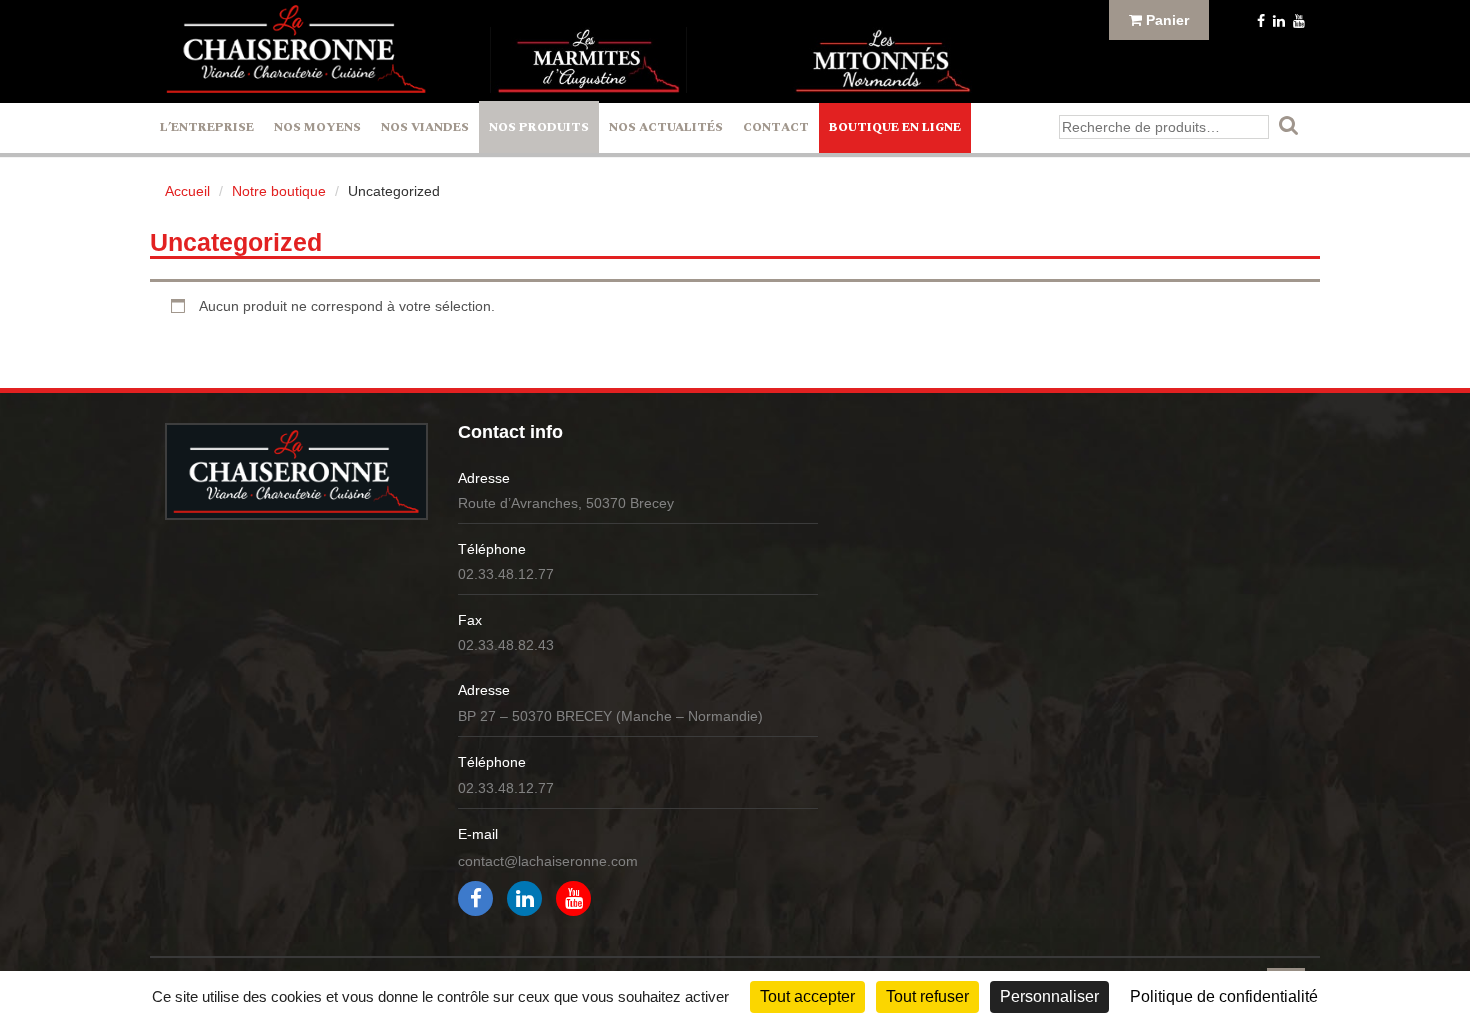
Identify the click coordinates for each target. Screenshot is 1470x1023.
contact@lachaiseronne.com (548, 861)
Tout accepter (807, 996)
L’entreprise (207, 127)
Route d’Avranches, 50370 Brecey (566, 503)
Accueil (187, 191)
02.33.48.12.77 (506, 574)
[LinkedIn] (1277, 21)
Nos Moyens (317, 127)
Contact (776, 127)
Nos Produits (539, 127)
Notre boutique (279, 191)
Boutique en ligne (895, 127)
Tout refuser (927, 996)
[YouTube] (1297, 21)
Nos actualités (666, 127)
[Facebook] (1259, 21)
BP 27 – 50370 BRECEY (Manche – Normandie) (610, 716)
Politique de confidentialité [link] (1224, 996)
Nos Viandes (425, 127)
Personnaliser (1049, 996)
